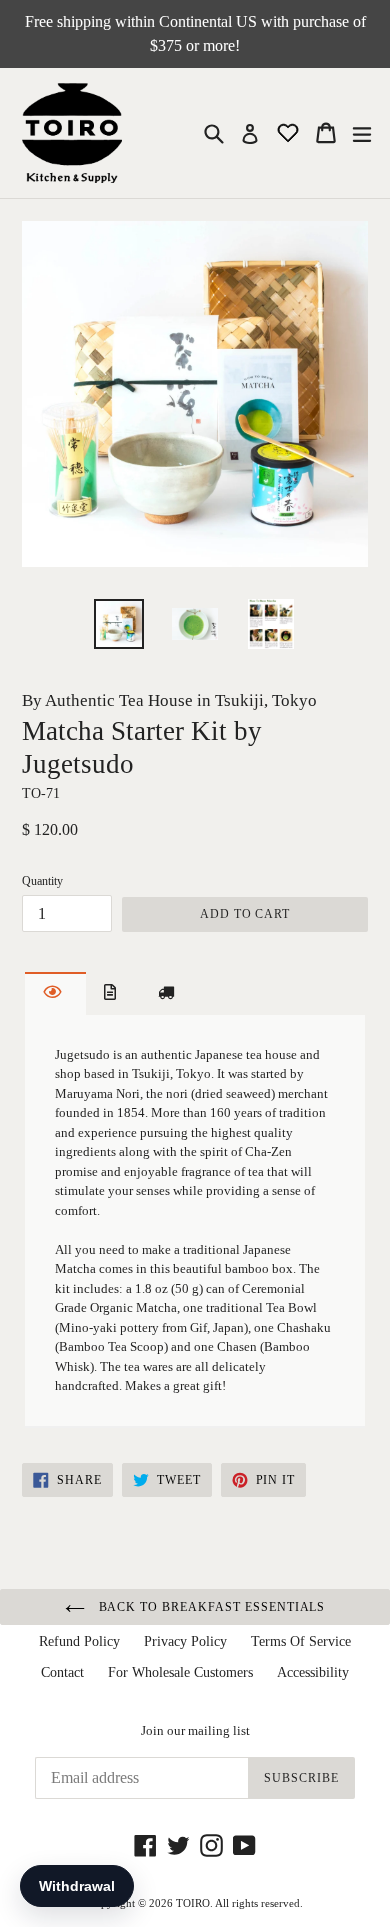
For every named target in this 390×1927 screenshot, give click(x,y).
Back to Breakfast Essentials (210, 1607)
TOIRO (193, 1903)
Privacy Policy (185, 1641)
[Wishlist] (290, 131)
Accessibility (313, 1672)
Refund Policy (79, 1641)
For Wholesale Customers (180, 1672)
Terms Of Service (301, 1641)
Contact (62, 1672)
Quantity (42, 881)
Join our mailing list (195, 1730)
